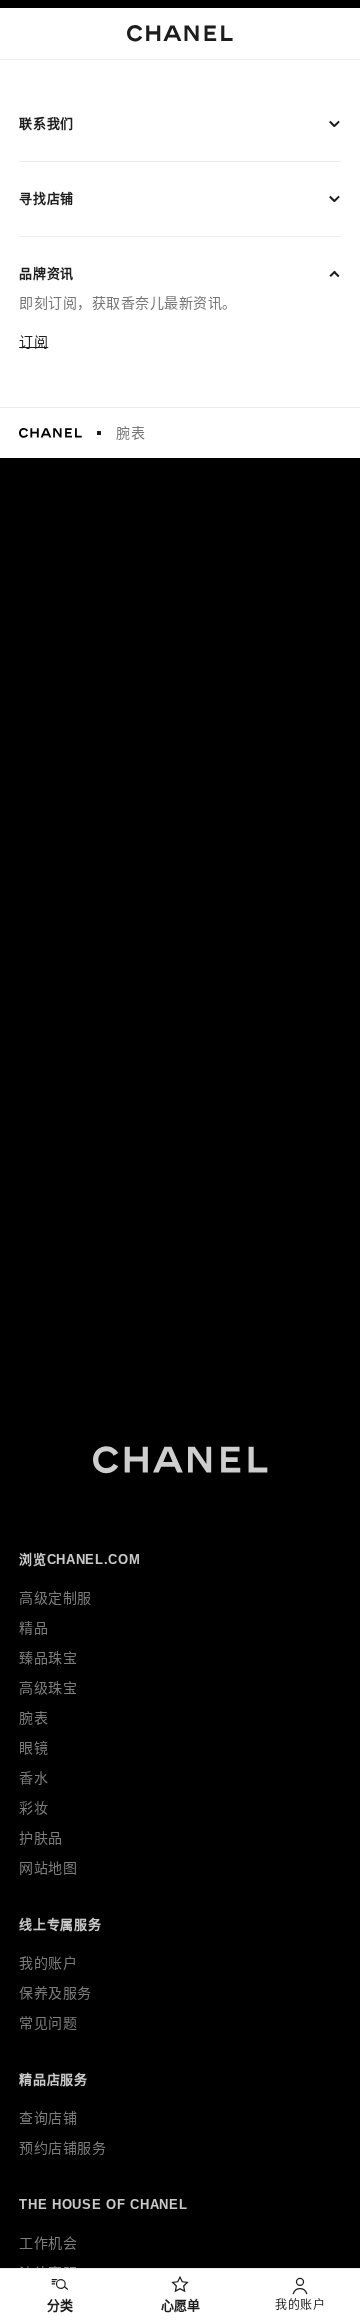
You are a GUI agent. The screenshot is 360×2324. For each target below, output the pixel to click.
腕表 (130, 433)
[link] (180, 2296)
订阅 (33, 342)
